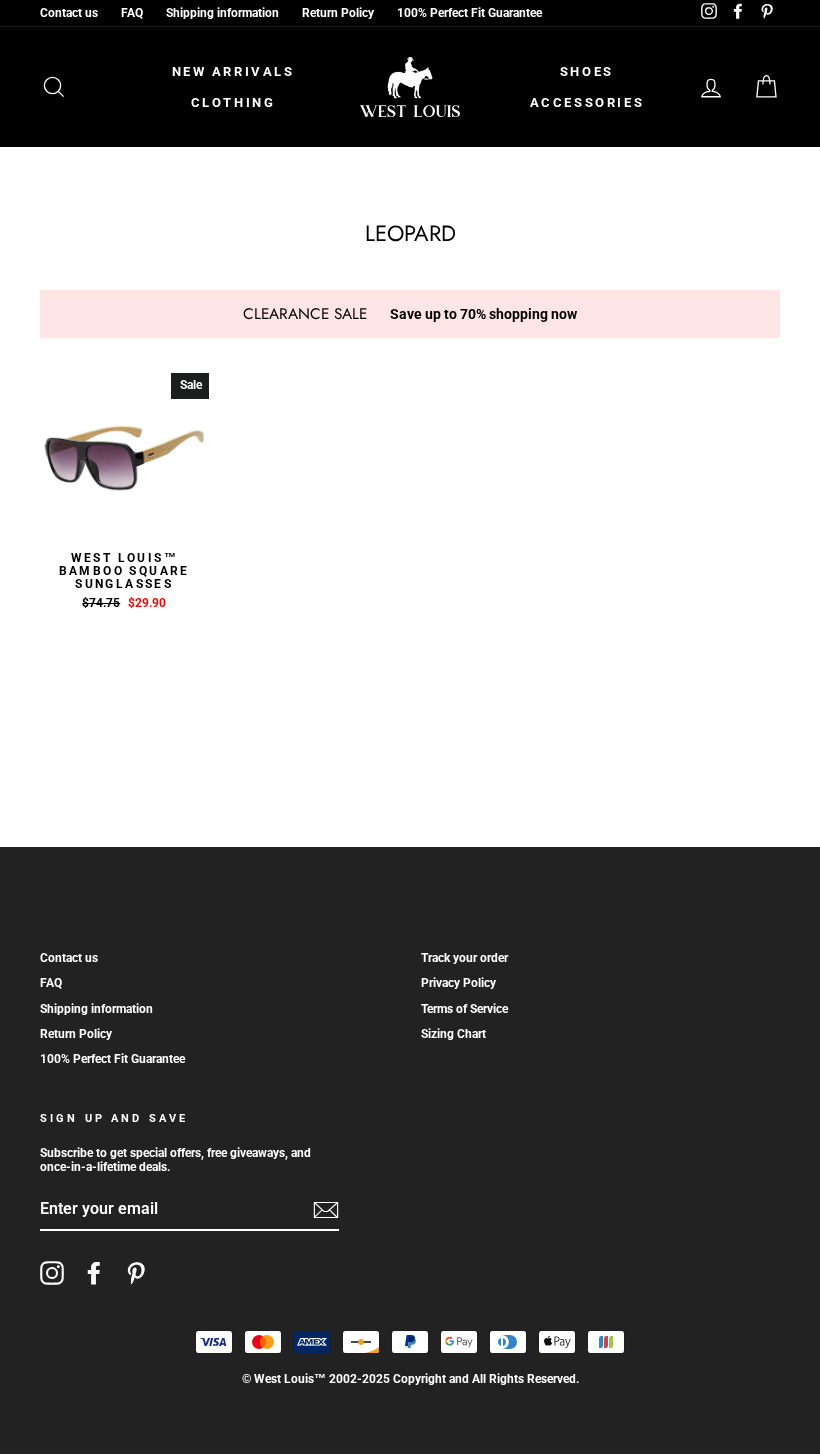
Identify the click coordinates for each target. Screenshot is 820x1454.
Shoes (587, 71)
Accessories (587, 102)
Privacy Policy (458, 983)
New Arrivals (233, 71)
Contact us (69, 13)
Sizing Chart (453, 1034)
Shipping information (222, 13)
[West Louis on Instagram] (52, 1273)
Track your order (464, 958)
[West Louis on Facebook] (94, 1273)
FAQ (132, 13)
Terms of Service (464, 1009)
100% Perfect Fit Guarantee (469, 13)
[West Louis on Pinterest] (136, 1273)
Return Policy (338, 13)
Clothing (233, 102)
